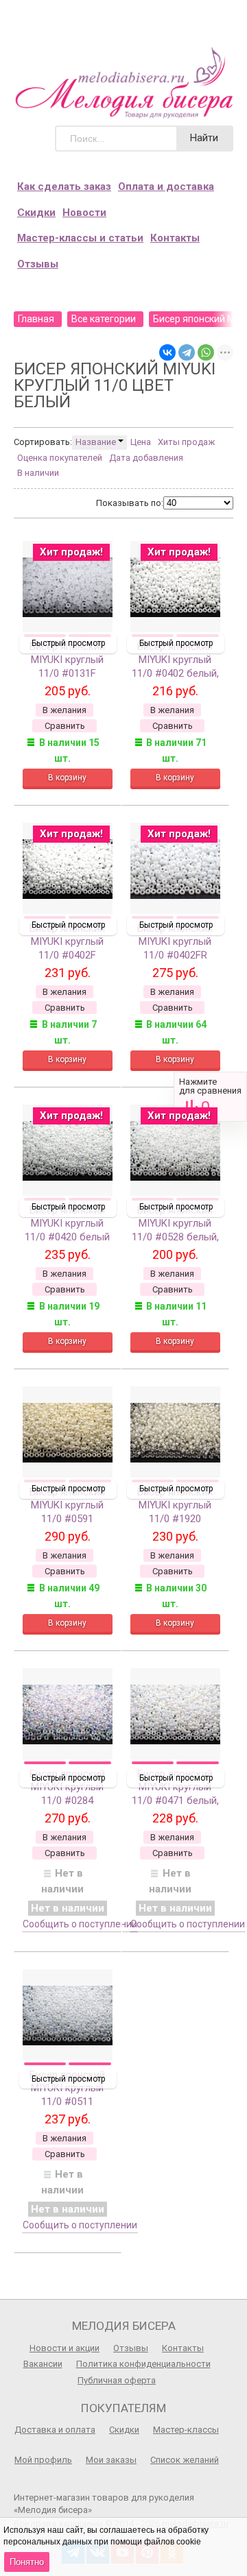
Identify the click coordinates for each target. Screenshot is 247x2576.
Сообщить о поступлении (80, 1924)
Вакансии (43, 2364)
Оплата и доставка (166, 186)
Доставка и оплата (55, 2430)
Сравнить (210, 1097)
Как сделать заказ (64, 186)
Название (97, 442)
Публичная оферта (117, 2380)
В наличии (38, 473)
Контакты (175, 238)
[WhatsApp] (206, 352)
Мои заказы (111, 2460)
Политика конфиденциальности (143, 2364)
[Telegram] (187, 352)
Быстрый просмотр (68, 643)
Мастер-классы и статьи (80, 238)
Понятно (27, 2562)
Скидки (36, 213)
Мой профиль (43, 2460)
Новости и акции (64, 2348)
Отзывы (38, 264)
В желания (64, 710)
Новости (84, 213)
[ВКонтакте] (167, 352)
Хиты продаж (186, 442)
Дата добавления (146, 458)
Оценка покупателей (60, 458)
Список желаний (185, 2460)
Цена (141, 442)
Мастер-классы (186, 2430)
